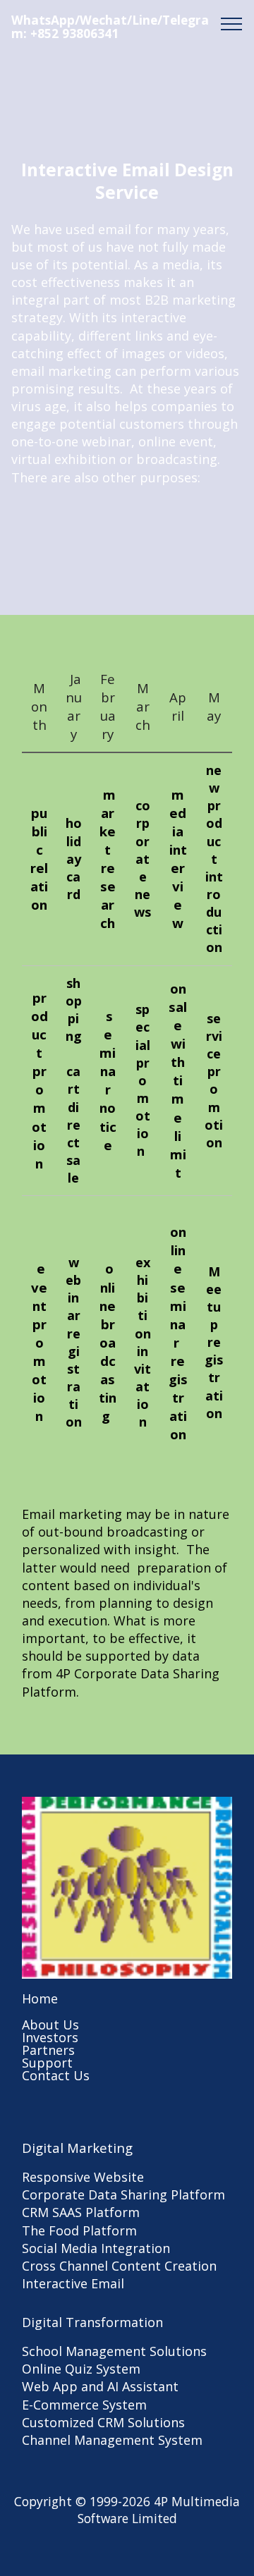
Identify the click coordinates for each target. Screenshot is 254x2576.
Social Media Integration (96, 2248)
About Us (50, 2025)
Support (47, 2063)
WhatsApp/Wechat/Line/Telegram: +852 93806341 (110, 27)
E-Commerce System (84, 2405)
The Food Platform (79, 2230)
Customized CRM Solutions (103, 2422)
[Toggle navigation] (232, 23)
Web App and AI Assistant (100, 2386)
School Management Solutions (114, 2351)
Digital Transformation (92, 2322)
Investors (50, 2037)
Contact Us (56, 2075)
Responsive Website (83, 2177)
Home (40, 1998)
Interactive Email (73, 2283)
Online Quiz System (81, 2369)
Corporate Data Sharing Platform (123, 2195)
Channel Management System (112, 2440)
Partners (48, 2050)
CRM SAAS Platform (81, 2212)
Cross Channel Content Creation (119, 2266)
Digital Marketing (77, 2148)
